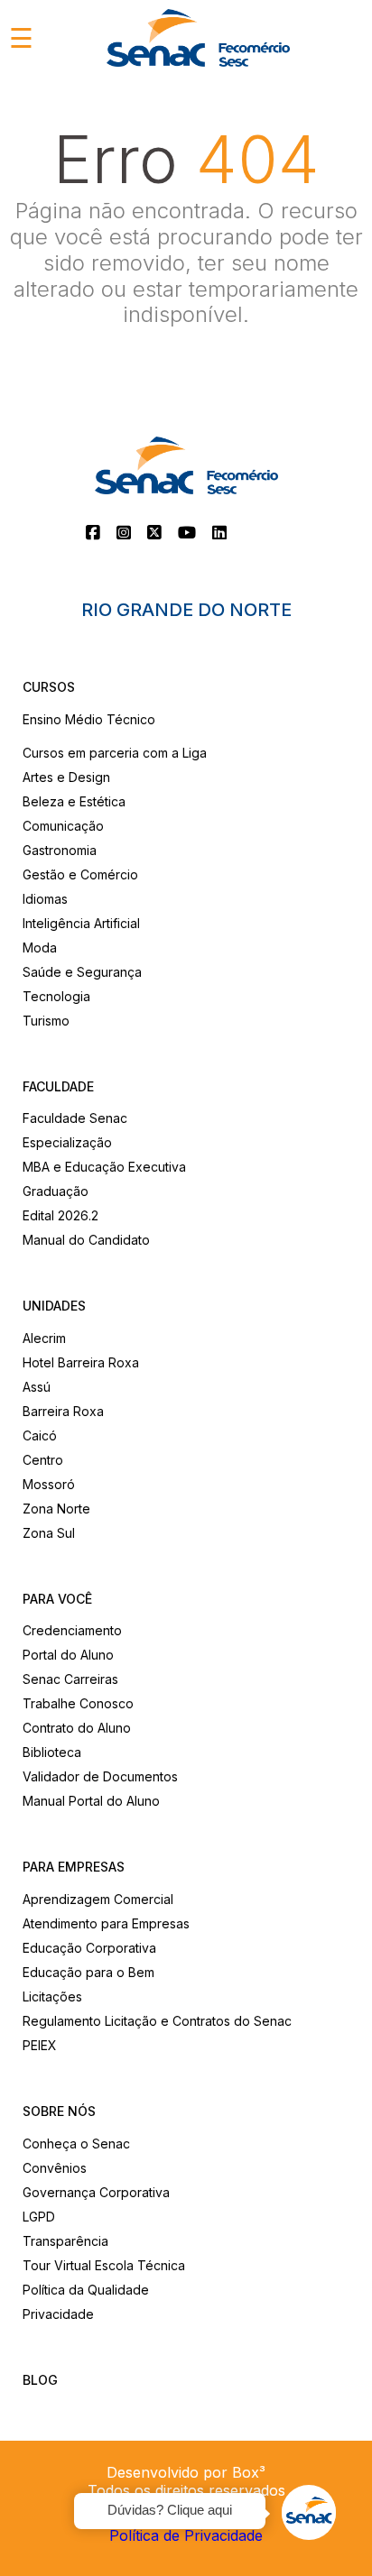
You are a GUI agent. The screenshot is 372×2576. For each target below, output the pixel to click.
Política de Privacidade (186, 2535)
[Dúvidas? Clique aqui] (309, 2513)
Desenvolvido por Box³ (186, 2472)
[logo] (198, 38)
